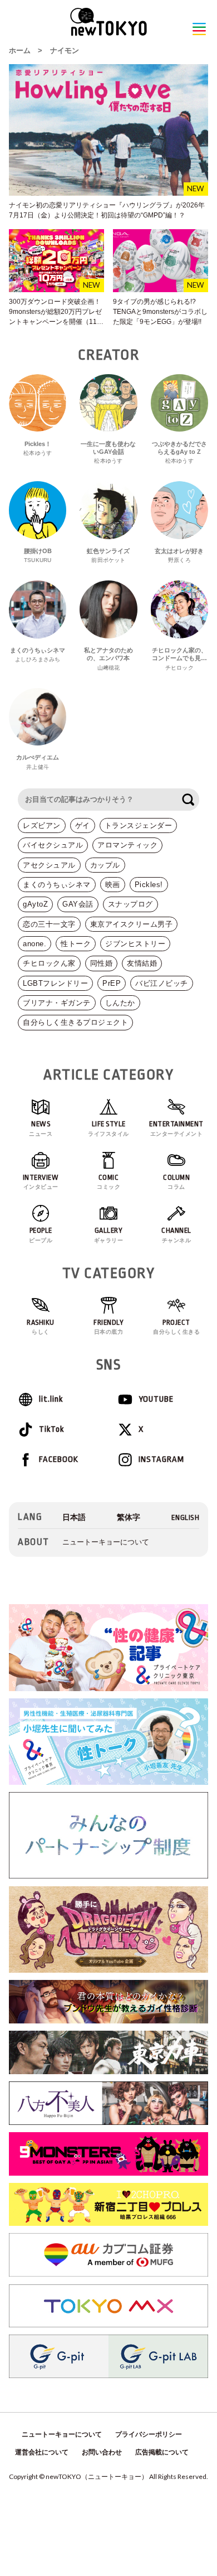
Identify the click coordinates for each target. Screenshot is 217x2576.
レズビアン (42, 825)
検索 (188, 800)
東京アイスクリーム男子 (132, 924)
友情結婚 (142, 963)
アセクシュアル (49, 865)
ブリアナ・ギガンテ (57, 1003)
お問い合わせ (102, 2452)
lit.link (51, 1399)
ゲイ (83, 825)
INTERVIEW (41, 1182)
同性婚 (102, 963)
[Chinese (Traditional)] (129, 1517)
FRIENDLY (108, 1327)
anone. (34, 944)
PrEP (112, 983)
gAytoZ (35, 904)
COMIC (108, 1182)
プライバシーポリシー (149, 2434)
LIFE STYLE (108, 1128)
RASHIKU (41, 1327)
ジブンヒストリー (135, 944)
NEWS (41, 1128)
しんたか (120, 1003)
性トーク (76, 944)
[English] (186, 1517)
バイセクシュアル (53, 845)
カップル (105, 865)
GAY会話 (78, 904)
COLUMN (176, 1182)
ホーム (20, 50)
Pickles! (149, 885)
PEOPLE (41, 1235)
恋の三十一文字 (49, 924)
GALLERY (109, 1235)
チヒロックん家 (49, 963)
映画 (113, 885)
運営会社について (42, 2452)
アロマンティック (127, 845)
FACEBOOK (59, 1459)
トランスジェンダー (139, 825)
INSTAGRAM (161, 1459)
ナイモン (65, 50)
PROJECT (176, 1327)
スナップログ (130, 904)
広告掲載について (162, 2452)
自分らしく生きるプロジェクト (75, 1022)
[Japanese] (74, 1517)
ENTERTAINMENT (176, 1128)
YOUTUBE (156, 1399)
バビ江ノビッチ (162, 983)
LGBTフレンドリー (55, 983)
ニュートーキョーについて (106, 1542)
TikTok (51, 1429)
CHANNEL (176, 1235)
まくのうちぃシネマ (57, 885)
